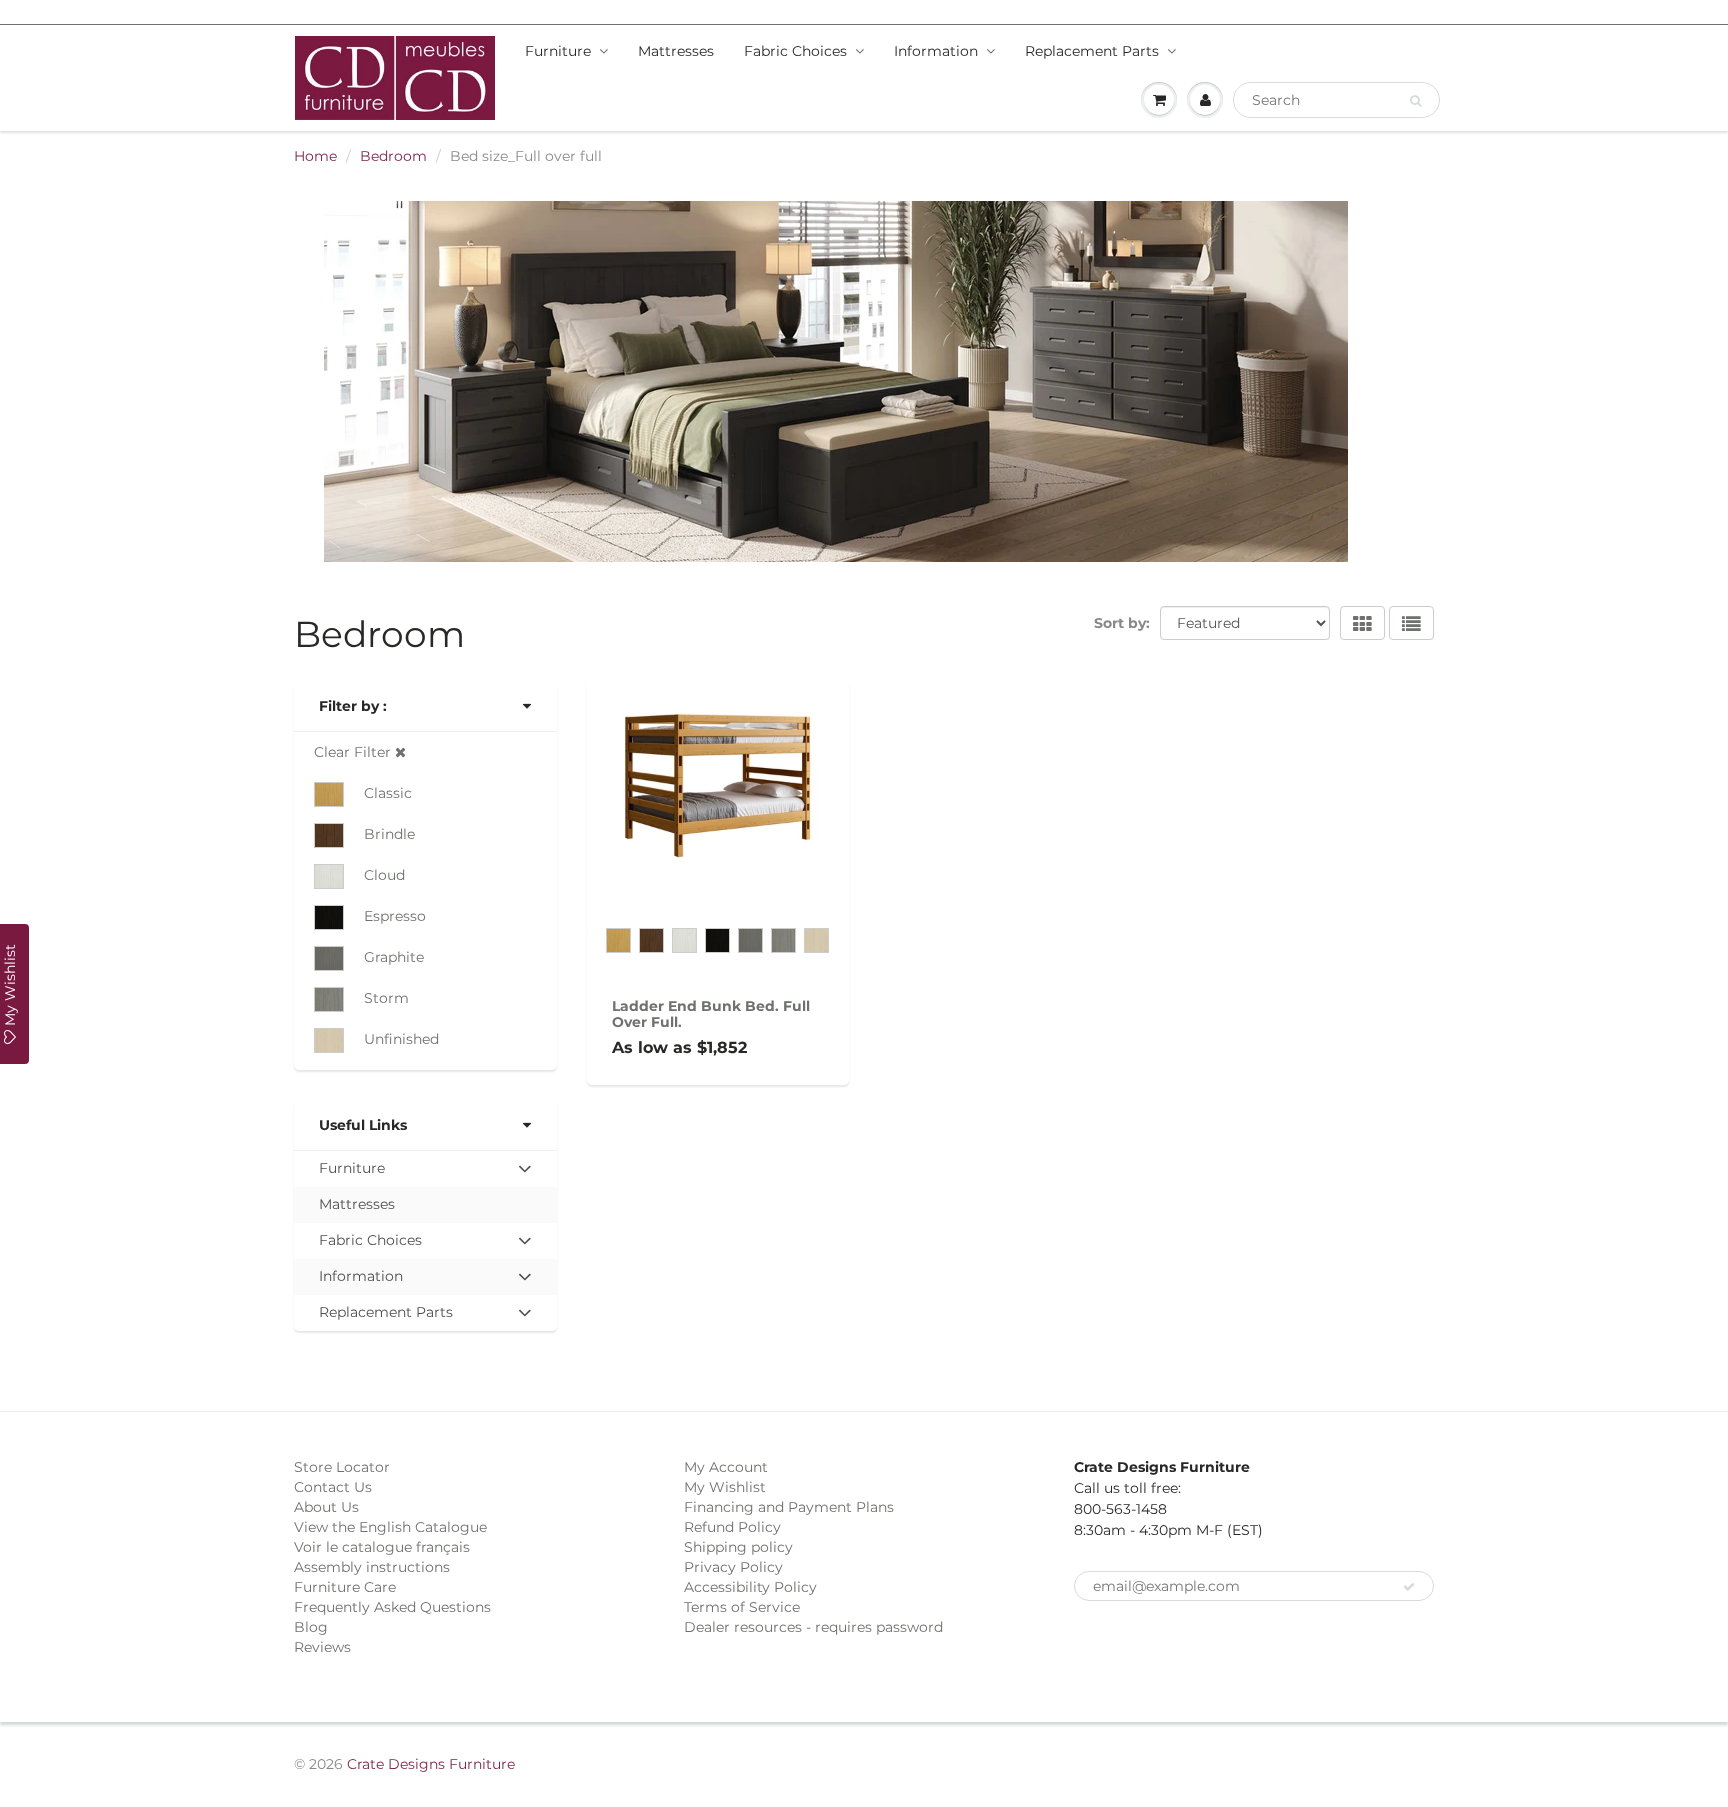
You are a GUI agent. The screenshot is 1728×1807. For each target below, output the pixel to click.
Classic (388, 793)
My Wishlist (725, 1487)
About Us (326, 1507)
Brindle (389, 834)
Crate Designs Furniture (431, 1764)
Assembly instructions (372, 1567)
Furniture (558, 51)
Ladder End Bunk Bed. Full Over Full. (711, 1014)
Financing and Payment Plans (789, 1507)
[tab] (425, 1169)
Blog (311, 1627)
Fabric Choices (795, 51)
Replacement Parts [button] (385, 1316)
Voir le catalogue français (382, 1547)
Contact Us (333, 1487)
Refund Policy (732, 1527)
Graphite (394, 957)
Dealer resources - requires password (813, 1627)
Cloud (384, 875)
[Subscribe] (1409, 1587)
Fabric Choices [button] (370, 1244)
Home (315, 156)
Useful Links (363, 1125)
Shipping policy (738, 1547)
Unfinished (401, 1039)
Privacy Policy (733, 1567)
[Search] (1415, 101)
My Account (726, 1467)
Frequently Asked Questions (392, 1607)
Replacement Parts (1092, 51)
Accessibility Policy (750, 1587)
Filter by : (353, 706)
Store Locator (342, 1467)
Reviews (322, 1647)
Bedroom (393, 156)
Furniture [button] (351, 1172)
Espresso (395, 916)
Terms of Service (742, 1607)
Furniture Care (345, 1587)
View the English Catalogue (390, 1527)
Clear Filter (354, 752)
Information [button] (360, 1280)
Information (936, 51)
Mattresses (676, 51)
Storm (386, 998)
